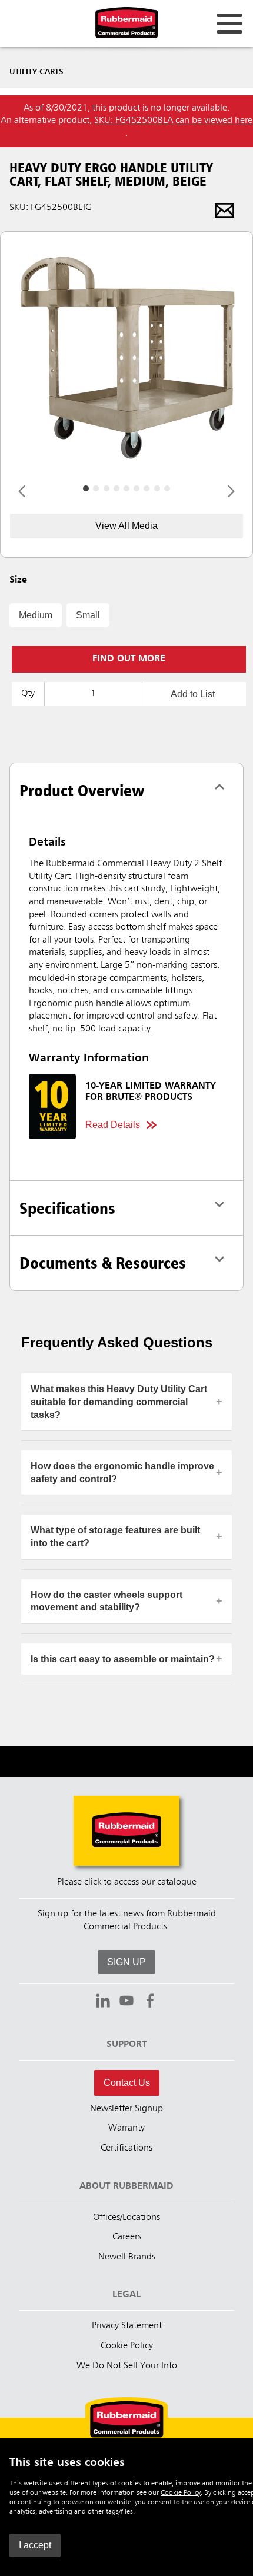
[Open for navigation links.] (229, 24)
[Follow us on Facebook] (150, 2002)
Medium (36, 615)
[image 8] (167, 488)
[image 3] (116, 488)
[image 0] (86, 488)
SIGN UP (126, 1962)
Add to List (193, 694)
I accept (35, 2545)
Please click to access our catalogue (127, 1882)
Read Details (113, 1125)
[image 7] (157, 488)
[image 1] (96, 488)
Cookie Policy (181, 2493)
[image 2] (106, 488)
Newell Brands (127, 2257)
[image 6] (147, 488)
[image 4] (126, 488)
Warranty (126, 2128)
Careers (127, 2237)
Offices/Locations (126, 2218)
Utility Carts (36, 72)
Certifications (126, 2148)
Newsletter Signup (126, 2109)
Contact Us (127, 2083)
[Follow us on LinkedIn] (103, 2002)
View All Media (126, 526)
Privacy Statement (127, 2326)
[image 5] (137, 488)
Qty (28, 694)
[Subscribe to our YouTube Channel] (126, 2002)
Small (88, 615)
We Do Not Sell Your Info (127, 2366)
